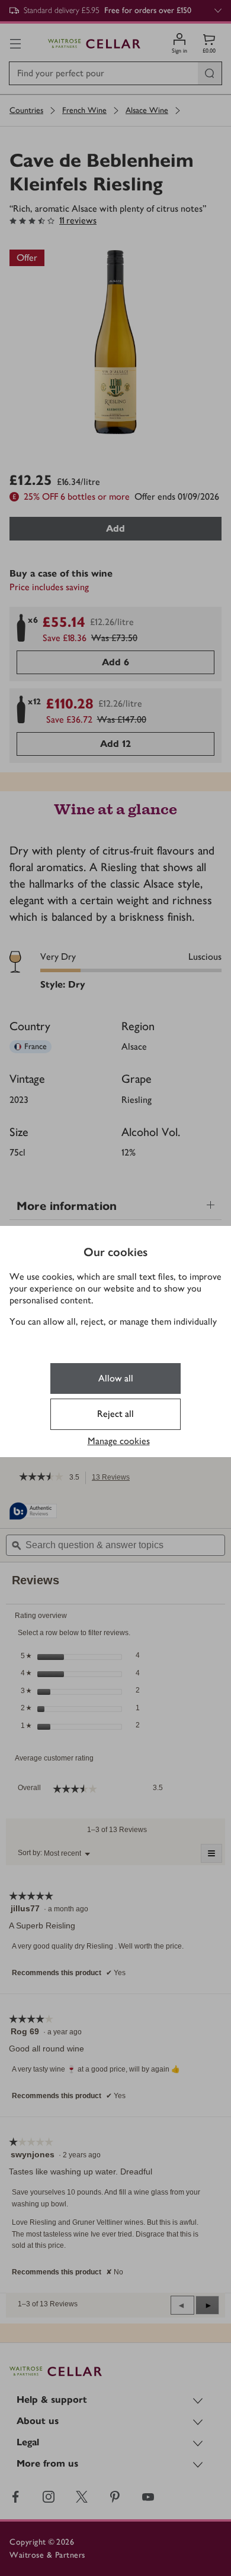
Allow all (116, 1378)
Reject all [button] (115, 1414)
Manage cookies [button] (119, 1441)
